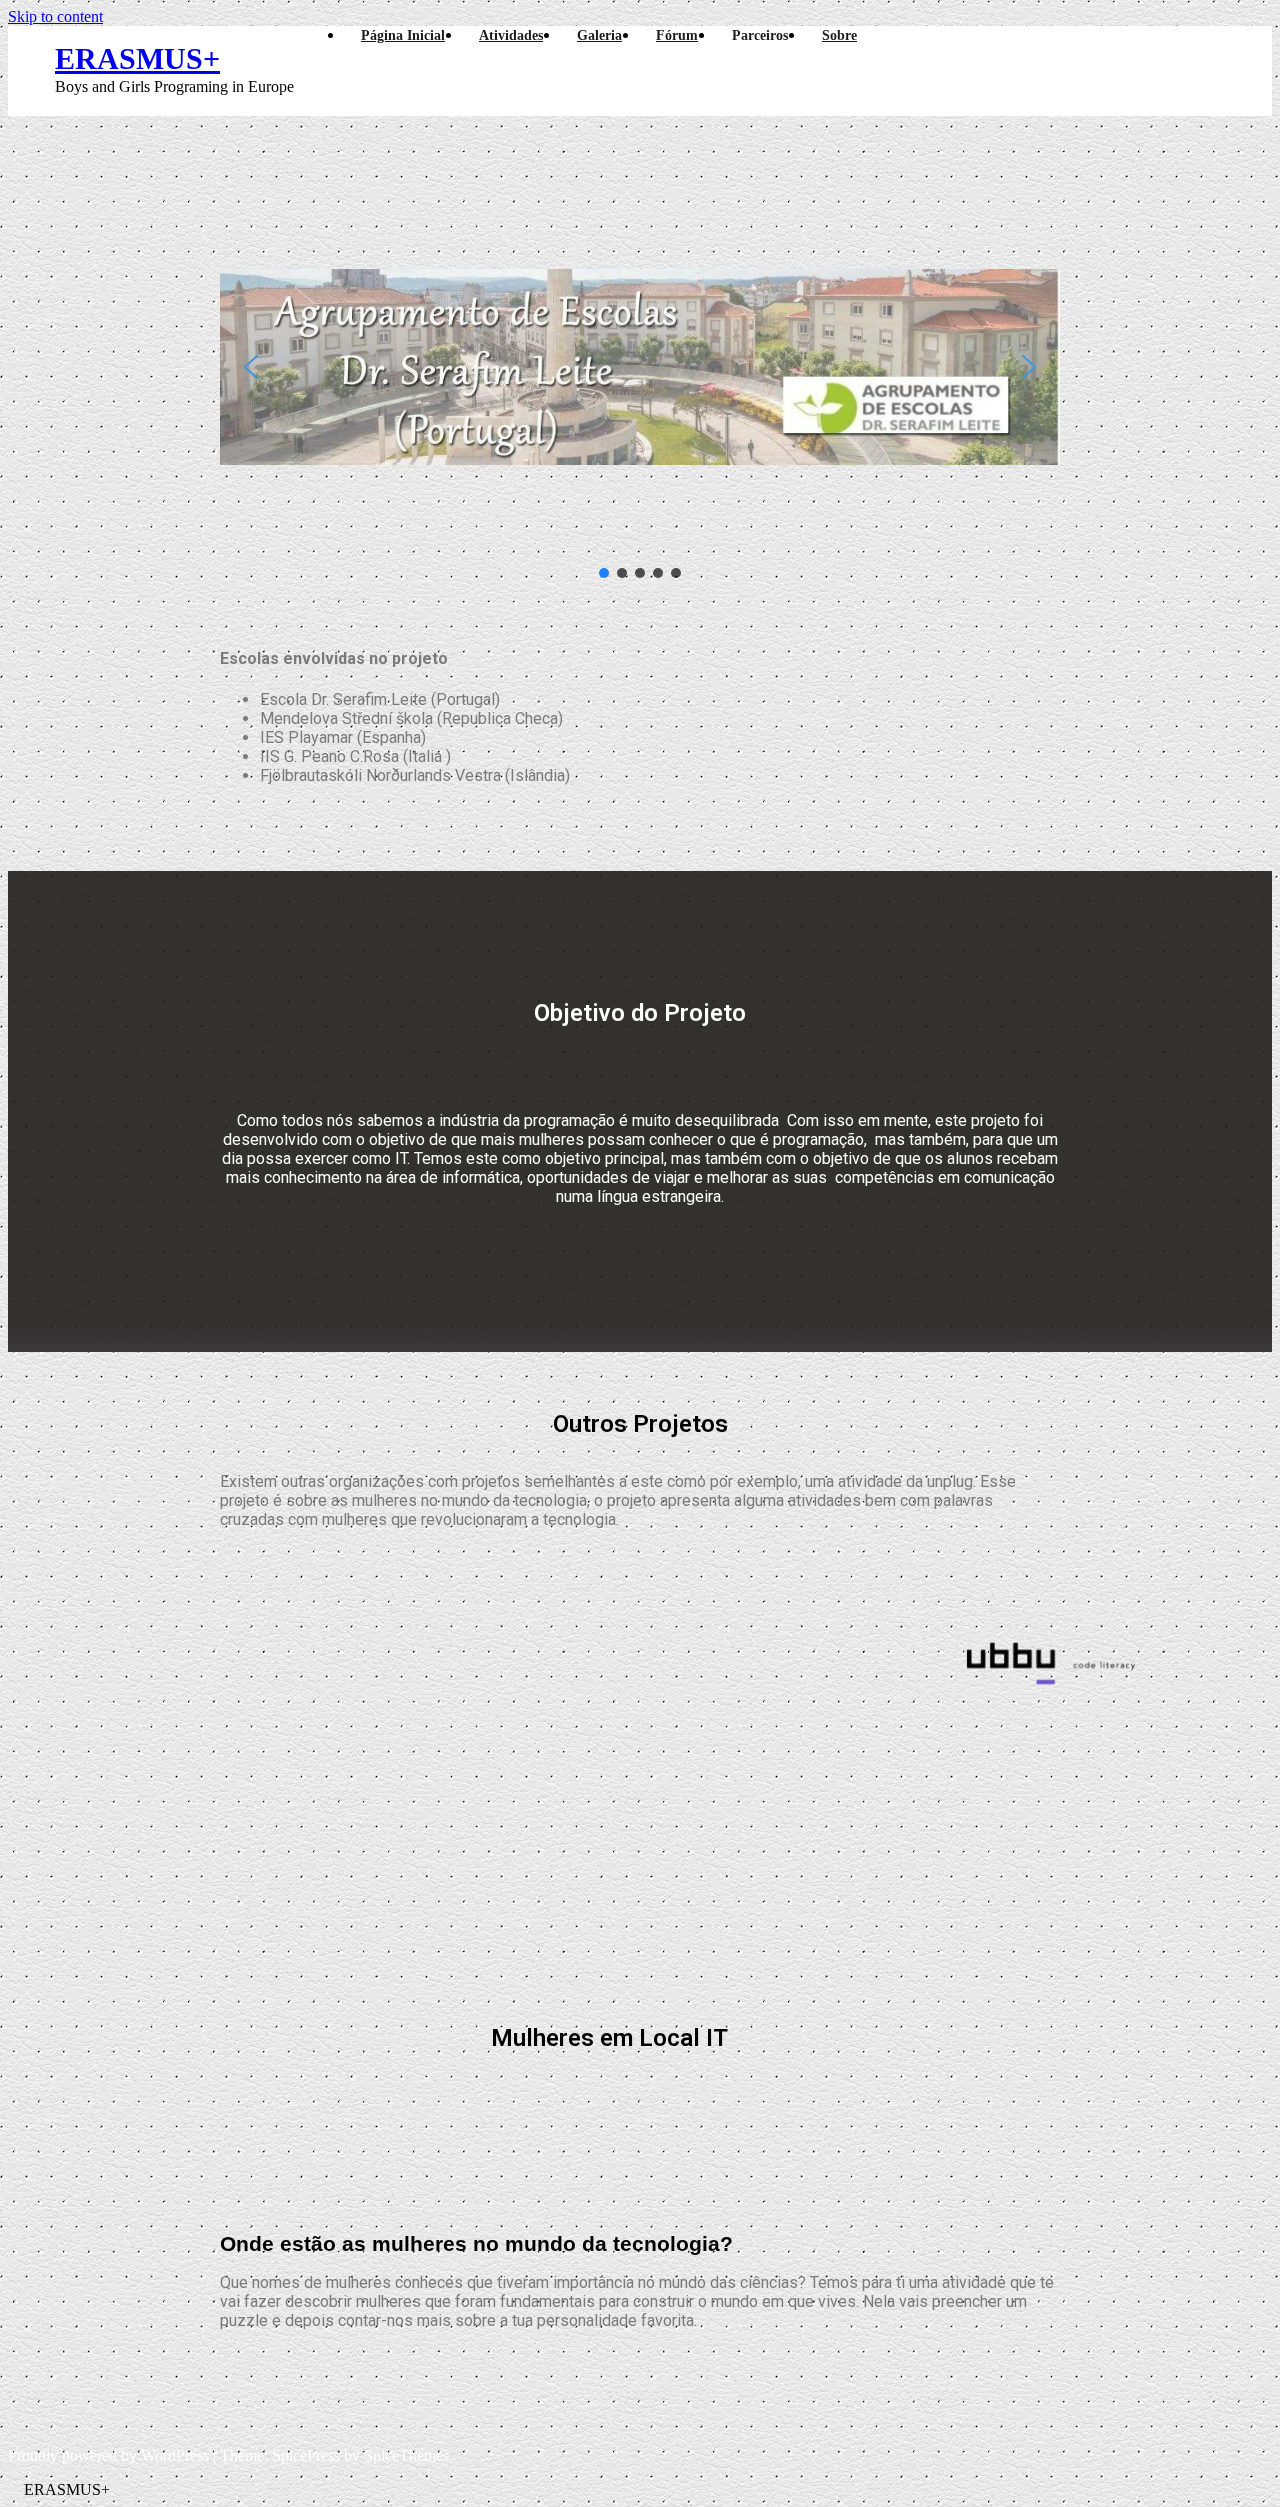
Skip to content (55, 16)
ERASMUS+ (137, 58)
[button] (251, 367)
